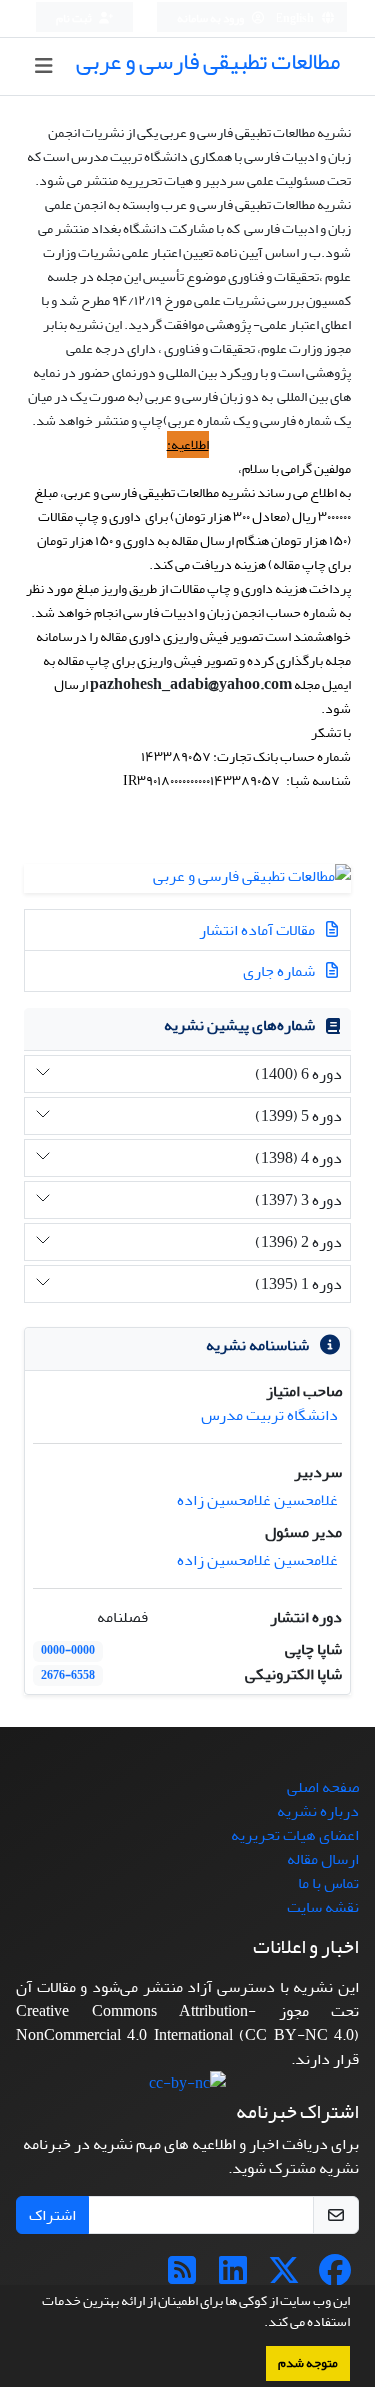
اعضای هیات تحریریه (295, 1835)
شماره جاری (280, 971)
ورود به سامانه (211, 18)
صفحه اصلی (323, 1787)
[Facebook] (335, 2277)
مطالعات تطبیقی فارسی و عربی (208, 61)
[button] (259, 2324)
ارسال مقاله (323, 1859)
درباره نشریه (318, 1811)
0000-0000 (68, 1650)
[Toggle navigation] (43, 66)
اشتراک (52, 2215)
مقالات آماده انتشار (258, 930)
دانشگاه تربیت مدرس (269, 1415)
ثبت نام (75, 18)
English (295, 18)
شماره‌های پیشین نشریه (239, 1025)
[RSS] (182, 2277)
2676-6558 (68, 1675)
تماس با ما (328, 1883)
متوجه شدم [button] (308, 2363)
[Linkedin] (233, 2277)
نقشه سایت (323, 1907)
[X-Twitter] (284, 2277)
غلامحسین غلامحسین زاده (257, 1500)
